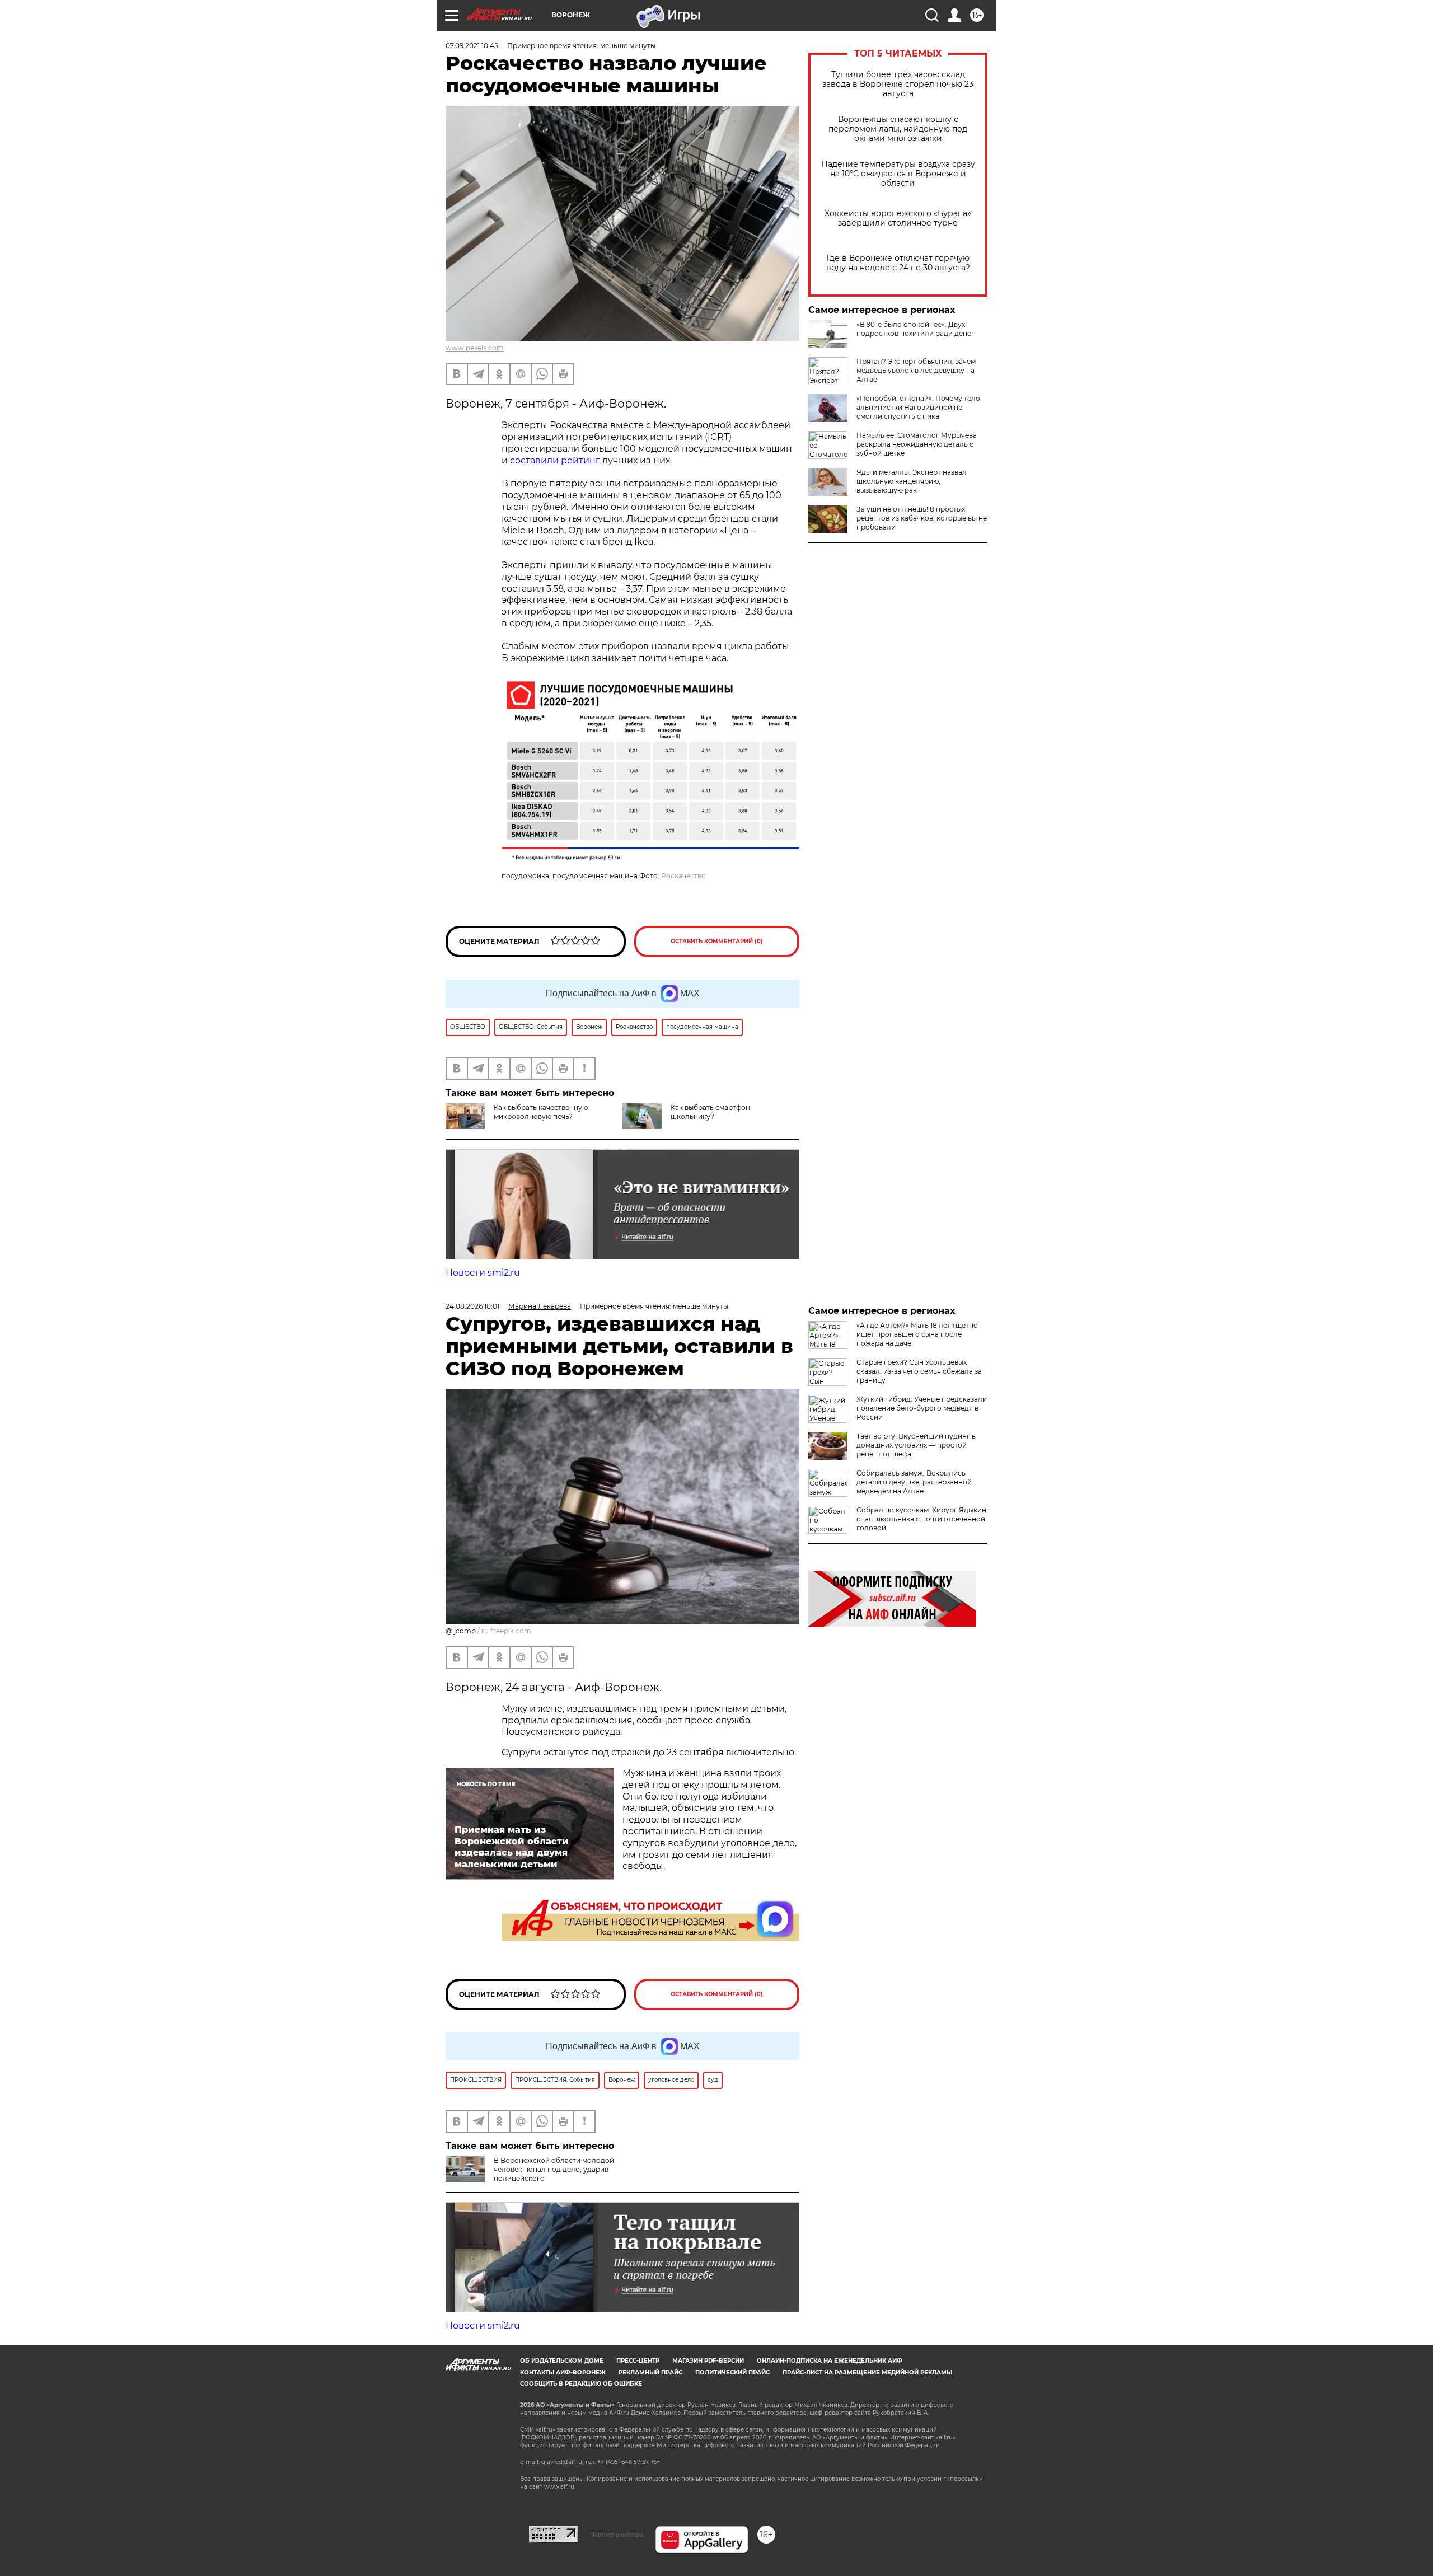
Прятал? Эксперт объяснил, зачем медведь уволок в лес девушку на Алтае (916, 370)
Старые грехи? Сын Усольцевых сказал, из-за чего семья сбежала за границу (919, 1371)
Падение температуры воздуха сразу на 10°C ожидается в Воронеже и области (898, 174)
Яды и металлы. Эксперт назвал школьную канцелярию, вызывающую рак (912, 481)
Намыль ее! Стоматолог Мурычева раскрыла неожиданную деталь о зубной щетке (917, 444)
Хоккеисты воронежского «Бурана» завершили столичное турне (898, 218)
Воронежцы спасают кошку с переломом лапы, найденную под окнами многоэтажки (898, 129)
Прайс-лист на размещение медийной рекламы (867, 2373)
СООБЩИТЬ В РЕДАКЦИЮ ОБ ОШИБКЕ (581, 2384)
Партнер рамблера (617, 2535)
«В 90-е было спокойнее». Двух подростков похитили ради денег (915, 329)
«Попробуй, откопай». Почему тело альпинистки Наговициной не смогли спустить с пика (918, 407)
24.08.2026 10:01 (472, 1306)
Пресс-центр (638, 2361)
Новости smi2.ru (483, 1273)
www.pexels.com (475, 348)
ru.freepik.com (506, 1631)
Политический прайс (732, 2373)
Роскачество (683, 876)
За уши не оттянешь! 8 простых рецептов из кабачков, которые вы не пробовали (922, 518)
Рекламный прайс (650, 2373)
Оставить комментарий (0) (717, 941)
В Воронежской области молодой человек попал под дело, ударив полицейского (554, 2169)
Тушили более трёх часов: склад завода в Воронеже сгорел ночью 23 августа (898, 84)
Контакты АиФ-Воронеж (563, 2373)
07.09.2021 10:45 (472, 46)
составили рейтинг (555, 460)
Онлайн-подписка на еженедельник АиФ (830, 2361)
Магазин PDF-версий (708, 2361)
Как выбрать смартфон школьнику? (710, 1112)
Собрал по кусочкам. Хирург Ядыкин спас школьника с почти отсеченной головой (921, 1519)
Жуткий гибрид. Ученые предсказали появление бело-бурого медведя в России (922, 1408)
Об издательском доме (562, 2361)
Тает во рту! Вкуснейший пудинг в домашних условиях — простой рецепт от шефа (916, 1445)
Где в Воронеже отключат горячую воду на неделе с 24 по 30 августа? (898, 263)
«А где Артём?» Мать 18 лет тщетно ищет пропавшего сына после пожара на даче (917, 1334)
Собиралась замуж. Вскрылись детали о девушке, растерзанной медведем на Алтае (914, 1482)
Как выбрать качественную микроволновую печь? (541, 1112)
